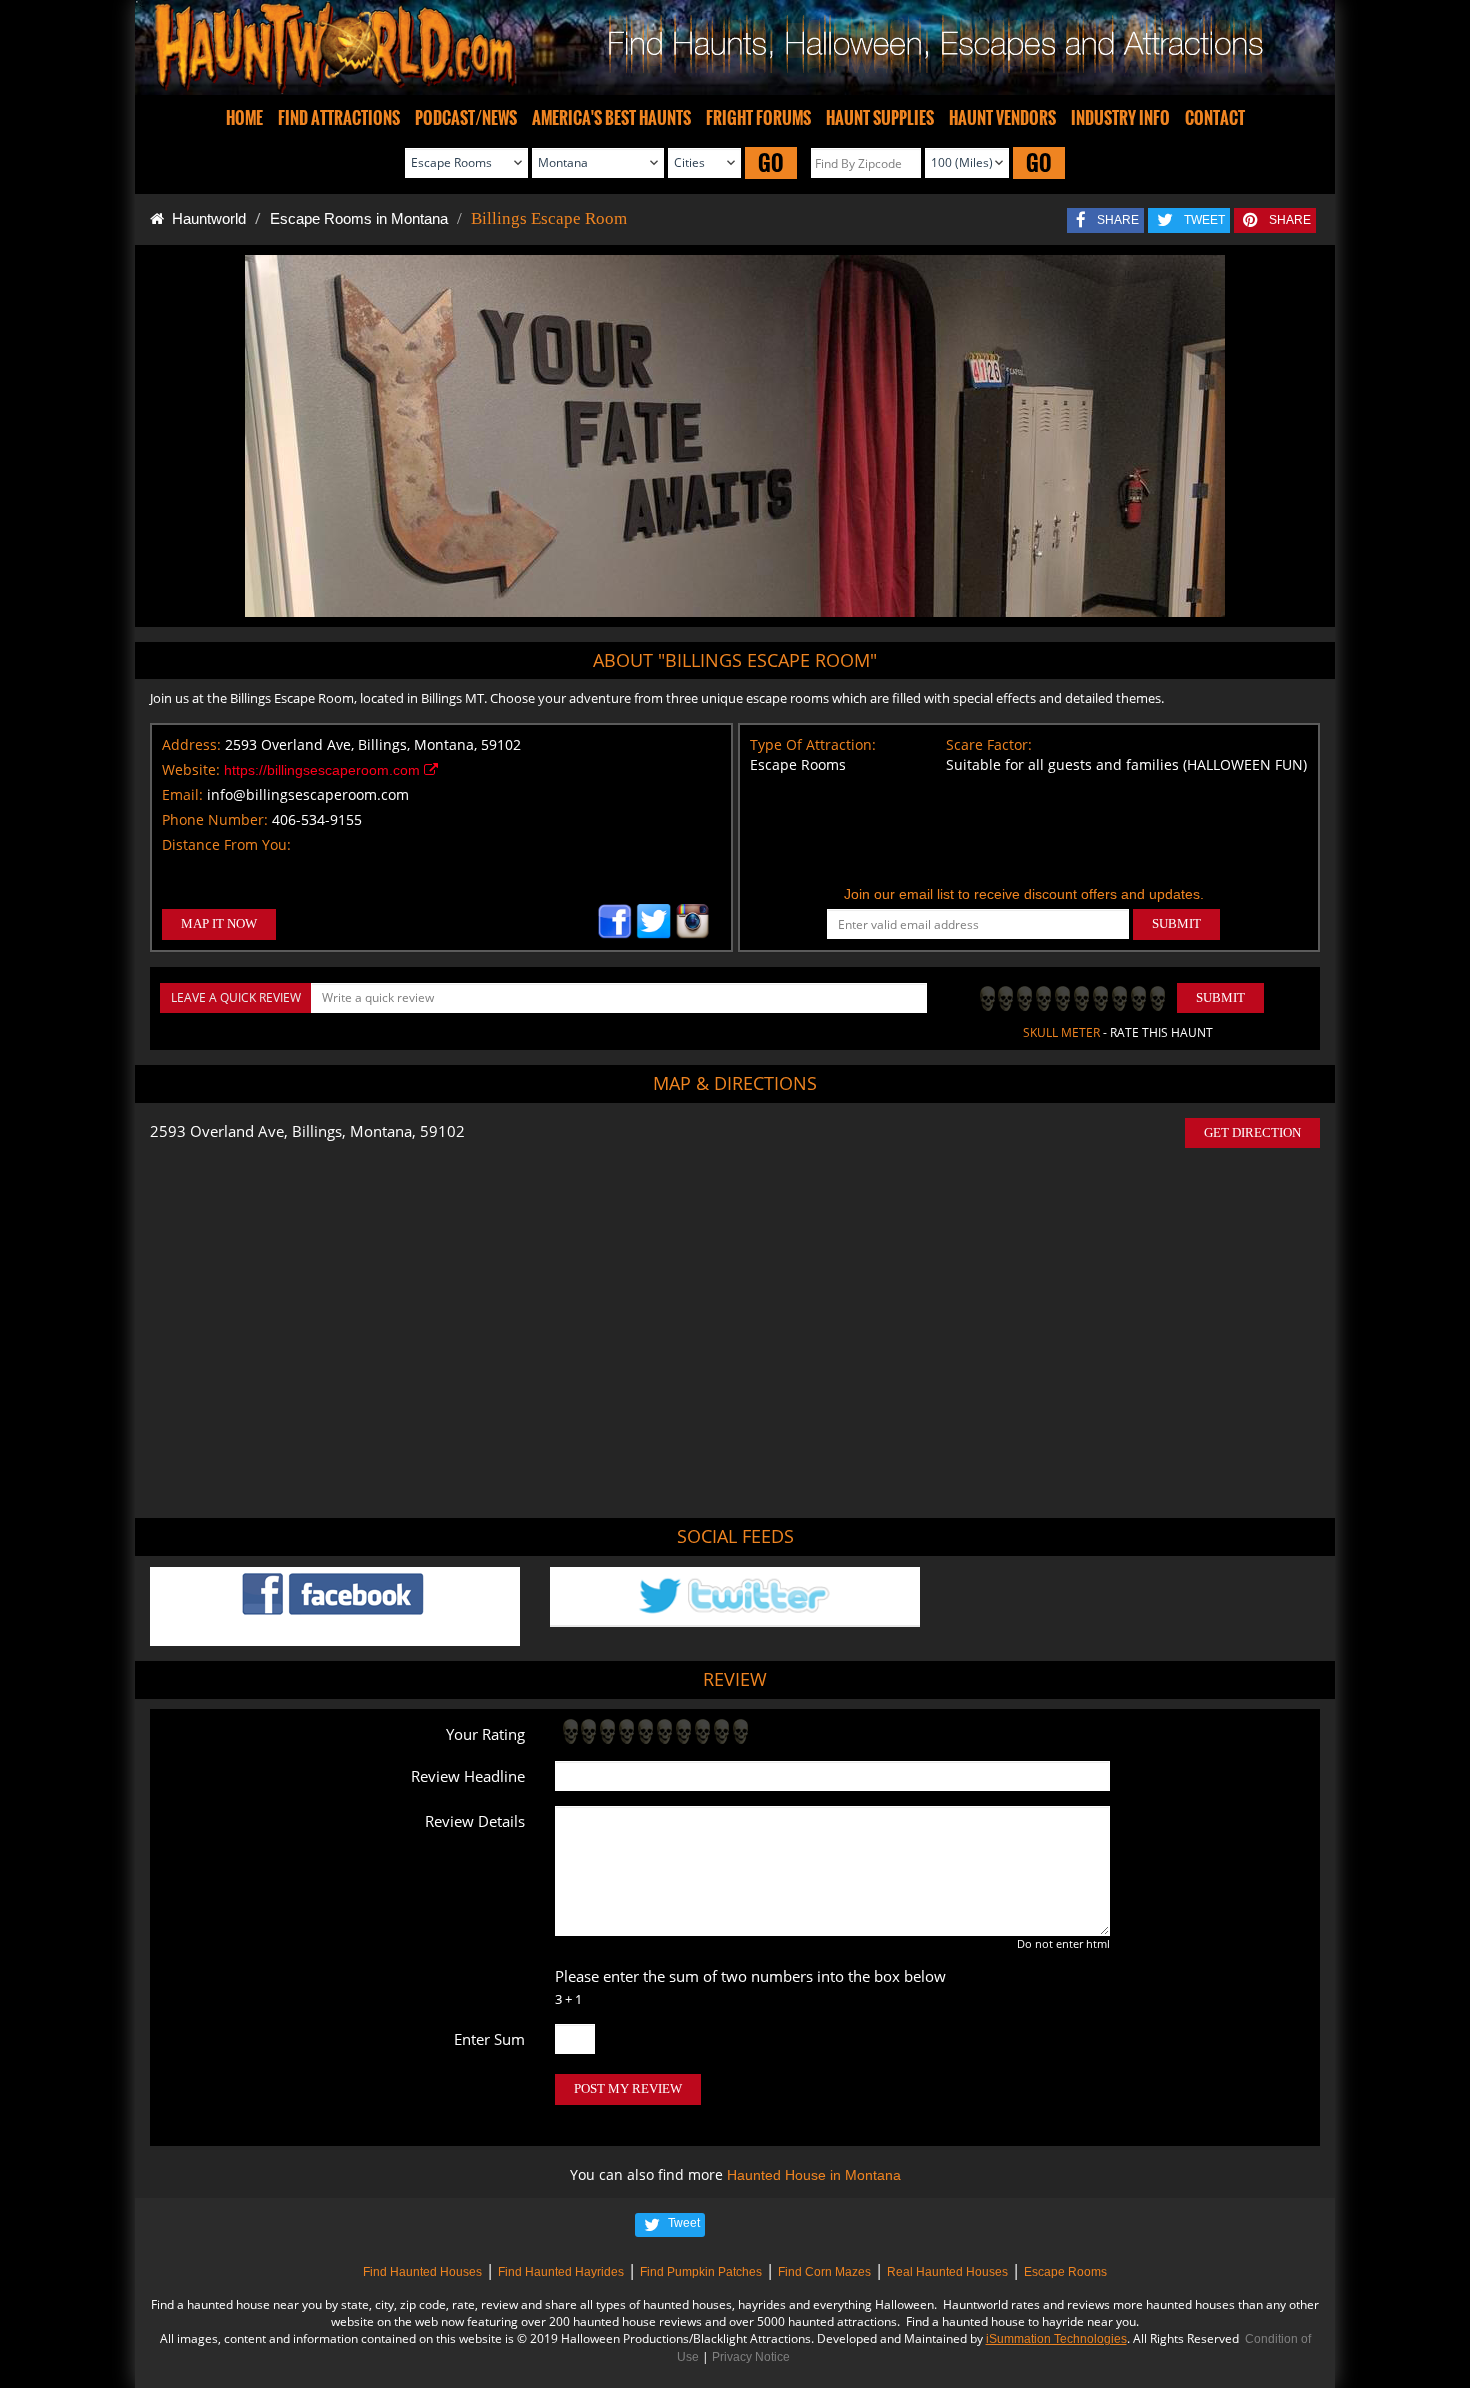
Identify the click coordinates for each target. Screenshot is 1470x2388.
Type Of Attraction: (813, 744)
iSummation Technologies (1056, 2339)
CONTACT (1215, 118)
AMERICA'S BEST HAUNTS (611, 118)
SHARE (1118, 220)
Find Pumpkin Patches (701, 2272)
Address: (191, 744)
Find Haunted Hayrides (561, 2272)
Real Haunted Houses (947, 2272)
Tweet (684, 2223)
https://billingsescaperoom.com (324, 770)
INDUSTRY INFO (1120, 118)
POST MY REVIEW (628, 2088)
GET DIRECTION (1252, 1132)
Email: (182, 794)
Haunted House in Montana (814, 2175)
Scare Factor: (989, 744)
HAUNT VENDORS (1002, 118)
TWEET (1204, 220)
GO (771, 162)
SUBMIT (1176, 923)
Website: (191, 769)
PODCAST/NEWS (466, 118)
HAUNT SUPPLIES (880, 118)
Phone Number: (215, 819)
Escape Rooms (1065, 2272)
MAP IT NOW (219, 923)
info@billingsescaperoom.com (308, 794)
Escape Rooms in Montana (359, 218)
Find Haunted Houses (422, 2272)
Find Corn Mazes (824, 2272)
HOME (244, 118)
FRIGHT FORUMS (758, 118)
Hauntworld (205, 218)
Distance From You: (226, 844)
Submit (1220, 997)
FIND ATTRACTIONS (339, 118)
